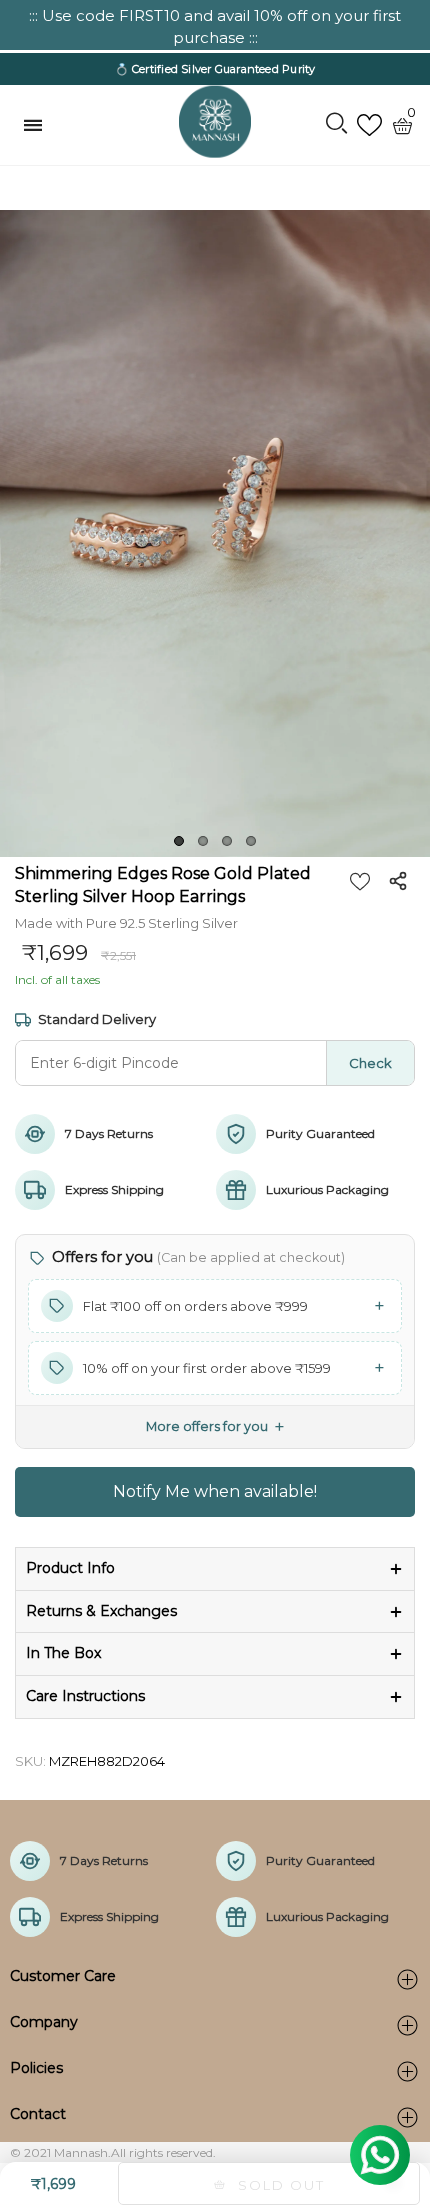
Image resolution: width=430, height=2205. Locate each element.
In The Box (63, 1653)
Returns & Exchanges (101, 1611)
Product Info (70, 1568)
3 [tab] (227, 841)
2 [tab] (203, 841)
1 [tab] (179, 841)
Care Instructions (85, 1696)
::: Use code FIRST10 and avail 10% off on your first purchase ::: (215, 26)
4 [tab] (251, 841)
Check (370, 1063)
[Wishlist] (369, 125)
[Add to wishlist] (360, 881)
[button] (215, 1306)
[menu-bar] (38, 125)
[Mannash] (215, 122)
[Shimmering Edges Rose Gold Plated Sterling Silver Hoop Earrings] (215, 533)
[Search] (336, 125)
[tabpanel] (215, 533)
